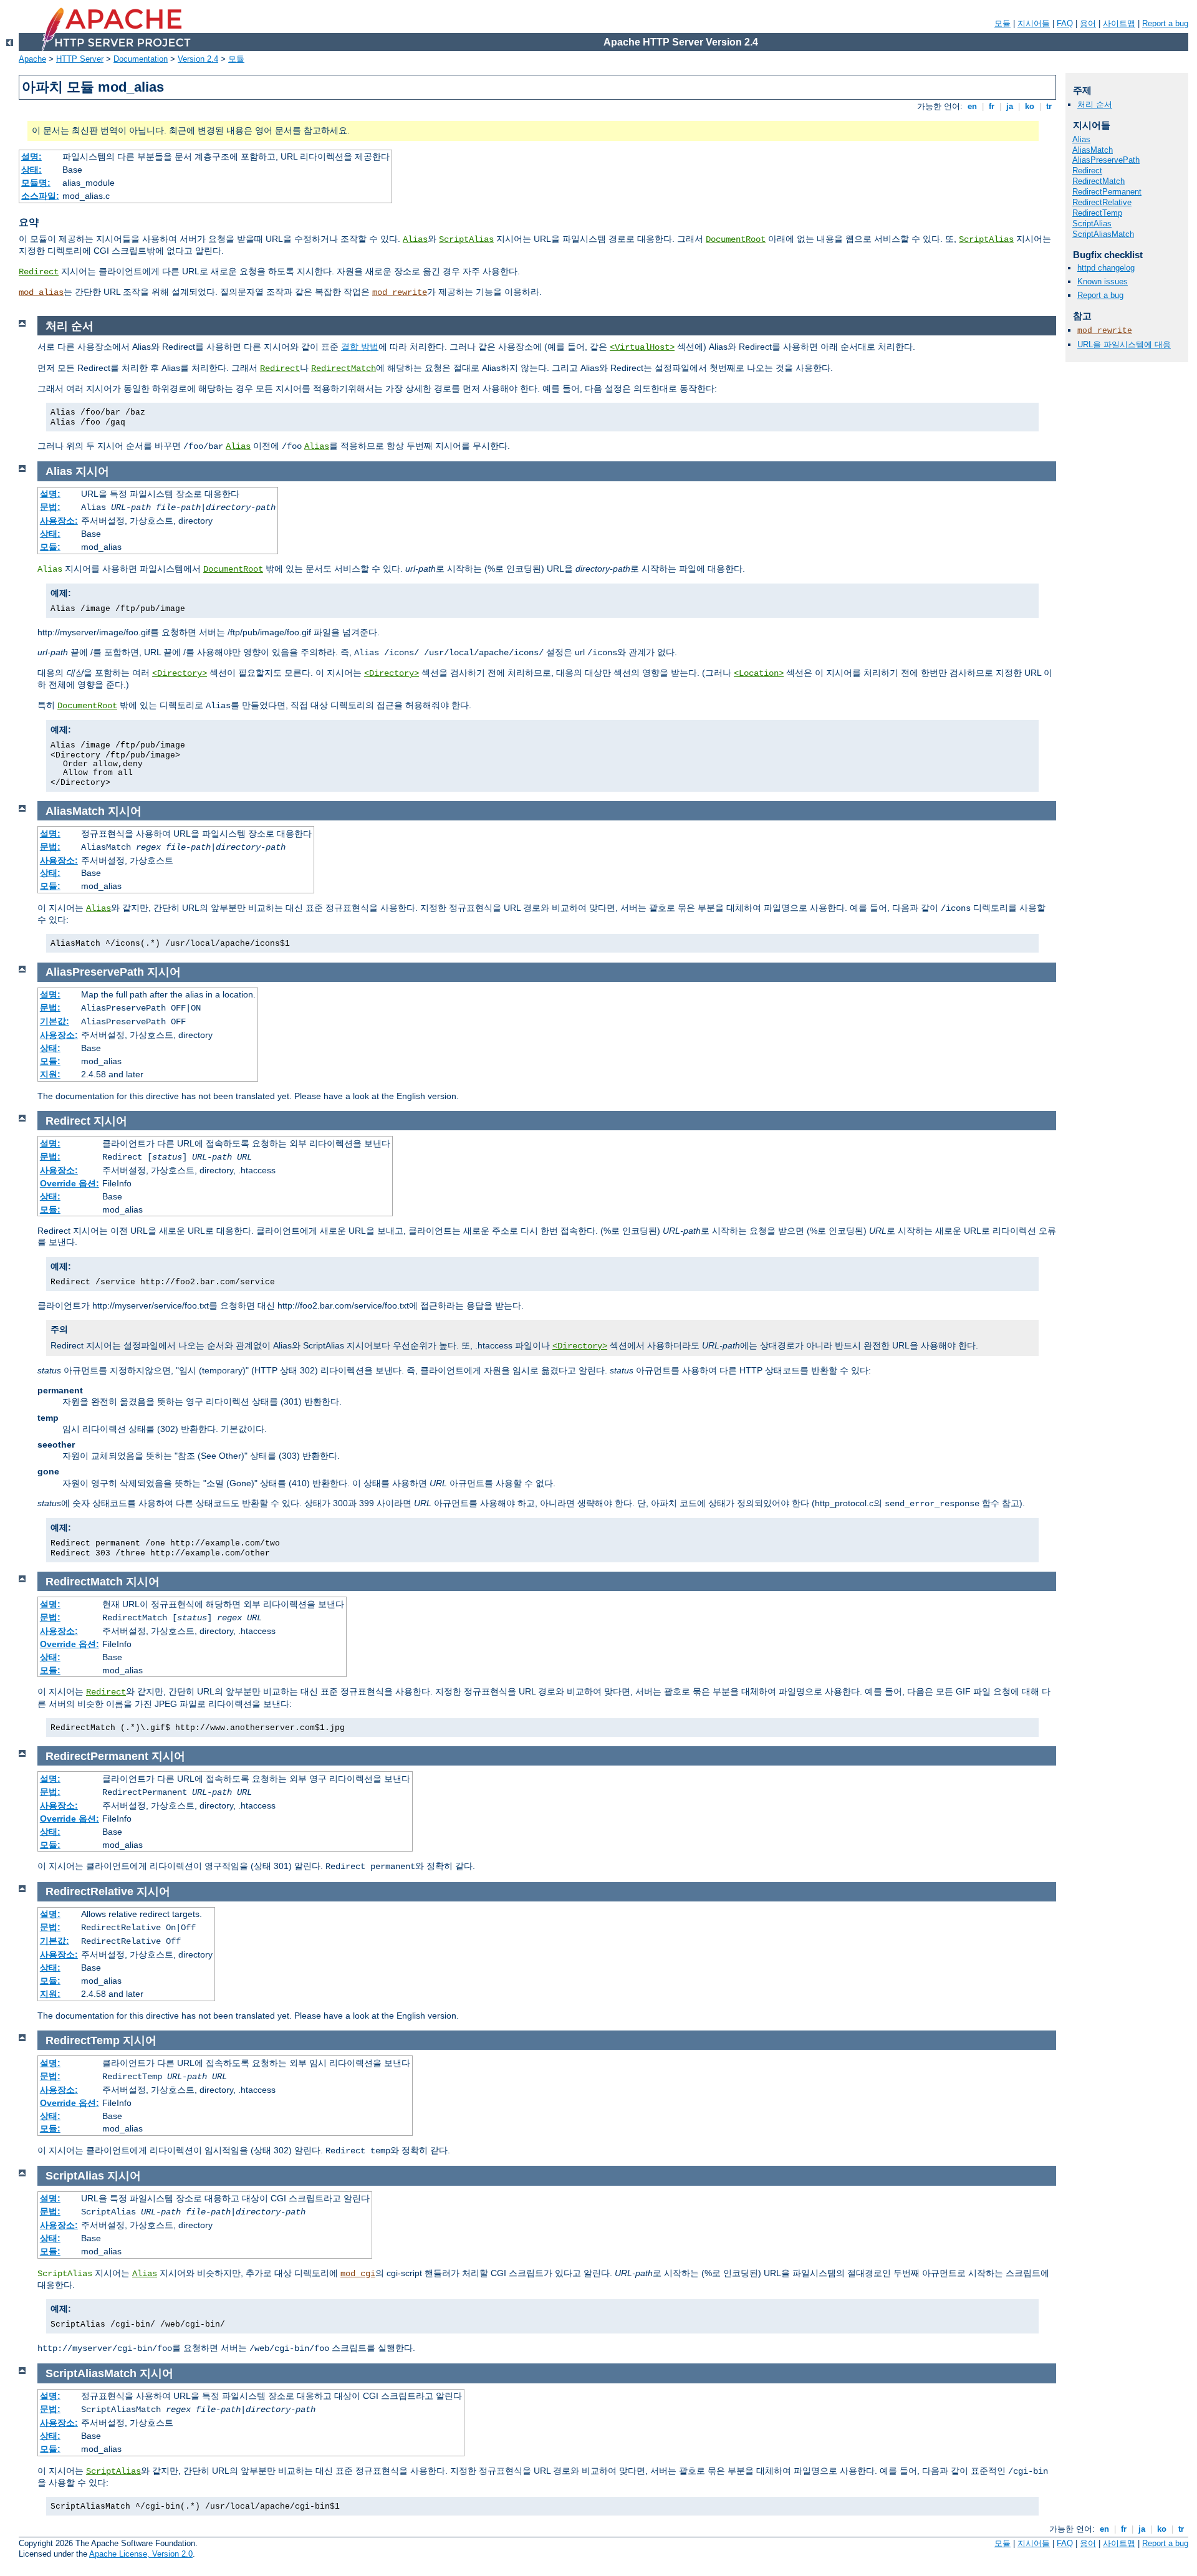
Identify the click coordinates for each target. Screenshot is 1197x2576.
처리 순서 (1095, 104)
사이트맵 (1119, 23)
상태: (31, 170)
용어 (1088, 23)
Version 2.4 (198, 59)
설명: (31, 156)
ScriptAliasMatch (1103, 234)
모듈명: (36, 183)
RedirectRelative (1102, 202)
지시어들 (1034, 23)
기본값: (55, 1021)
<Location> (759, 673)
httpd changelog (1106, 268)
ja (1010, 106)
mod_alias (41, 292)
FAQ (1065, 23)
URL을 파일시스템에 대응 (1124, 344)
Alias (415, 239)
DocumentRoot (736, 239)
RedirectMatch (344, 368)
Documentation (141, 59)
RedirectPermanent (1107, 192)
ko (1030, 106)
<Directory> (180, 673)
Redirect (39, 272)
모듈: (50, 547)
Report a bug (1165, 23)
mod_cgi (358, 2274)
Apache (32, 59)
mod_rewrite (400, 292)
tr (1049, 106)
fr (992, 106)
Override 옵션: (70, 1183)
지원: (50, 1074)
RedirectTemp (1097, 213)
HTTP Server (80, 59)
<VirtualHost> (642, 347)
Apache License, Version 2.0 (141, 2554)
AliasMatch (1093, 150)
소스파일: (40, 196)
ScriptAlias (466, 239)
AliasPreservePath (1106, 160)
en (972, 106)
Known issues (1103, 281)
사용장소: (59, 521)
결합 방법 (360, 347)
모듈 (1002, 23)
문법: (50, 507)
